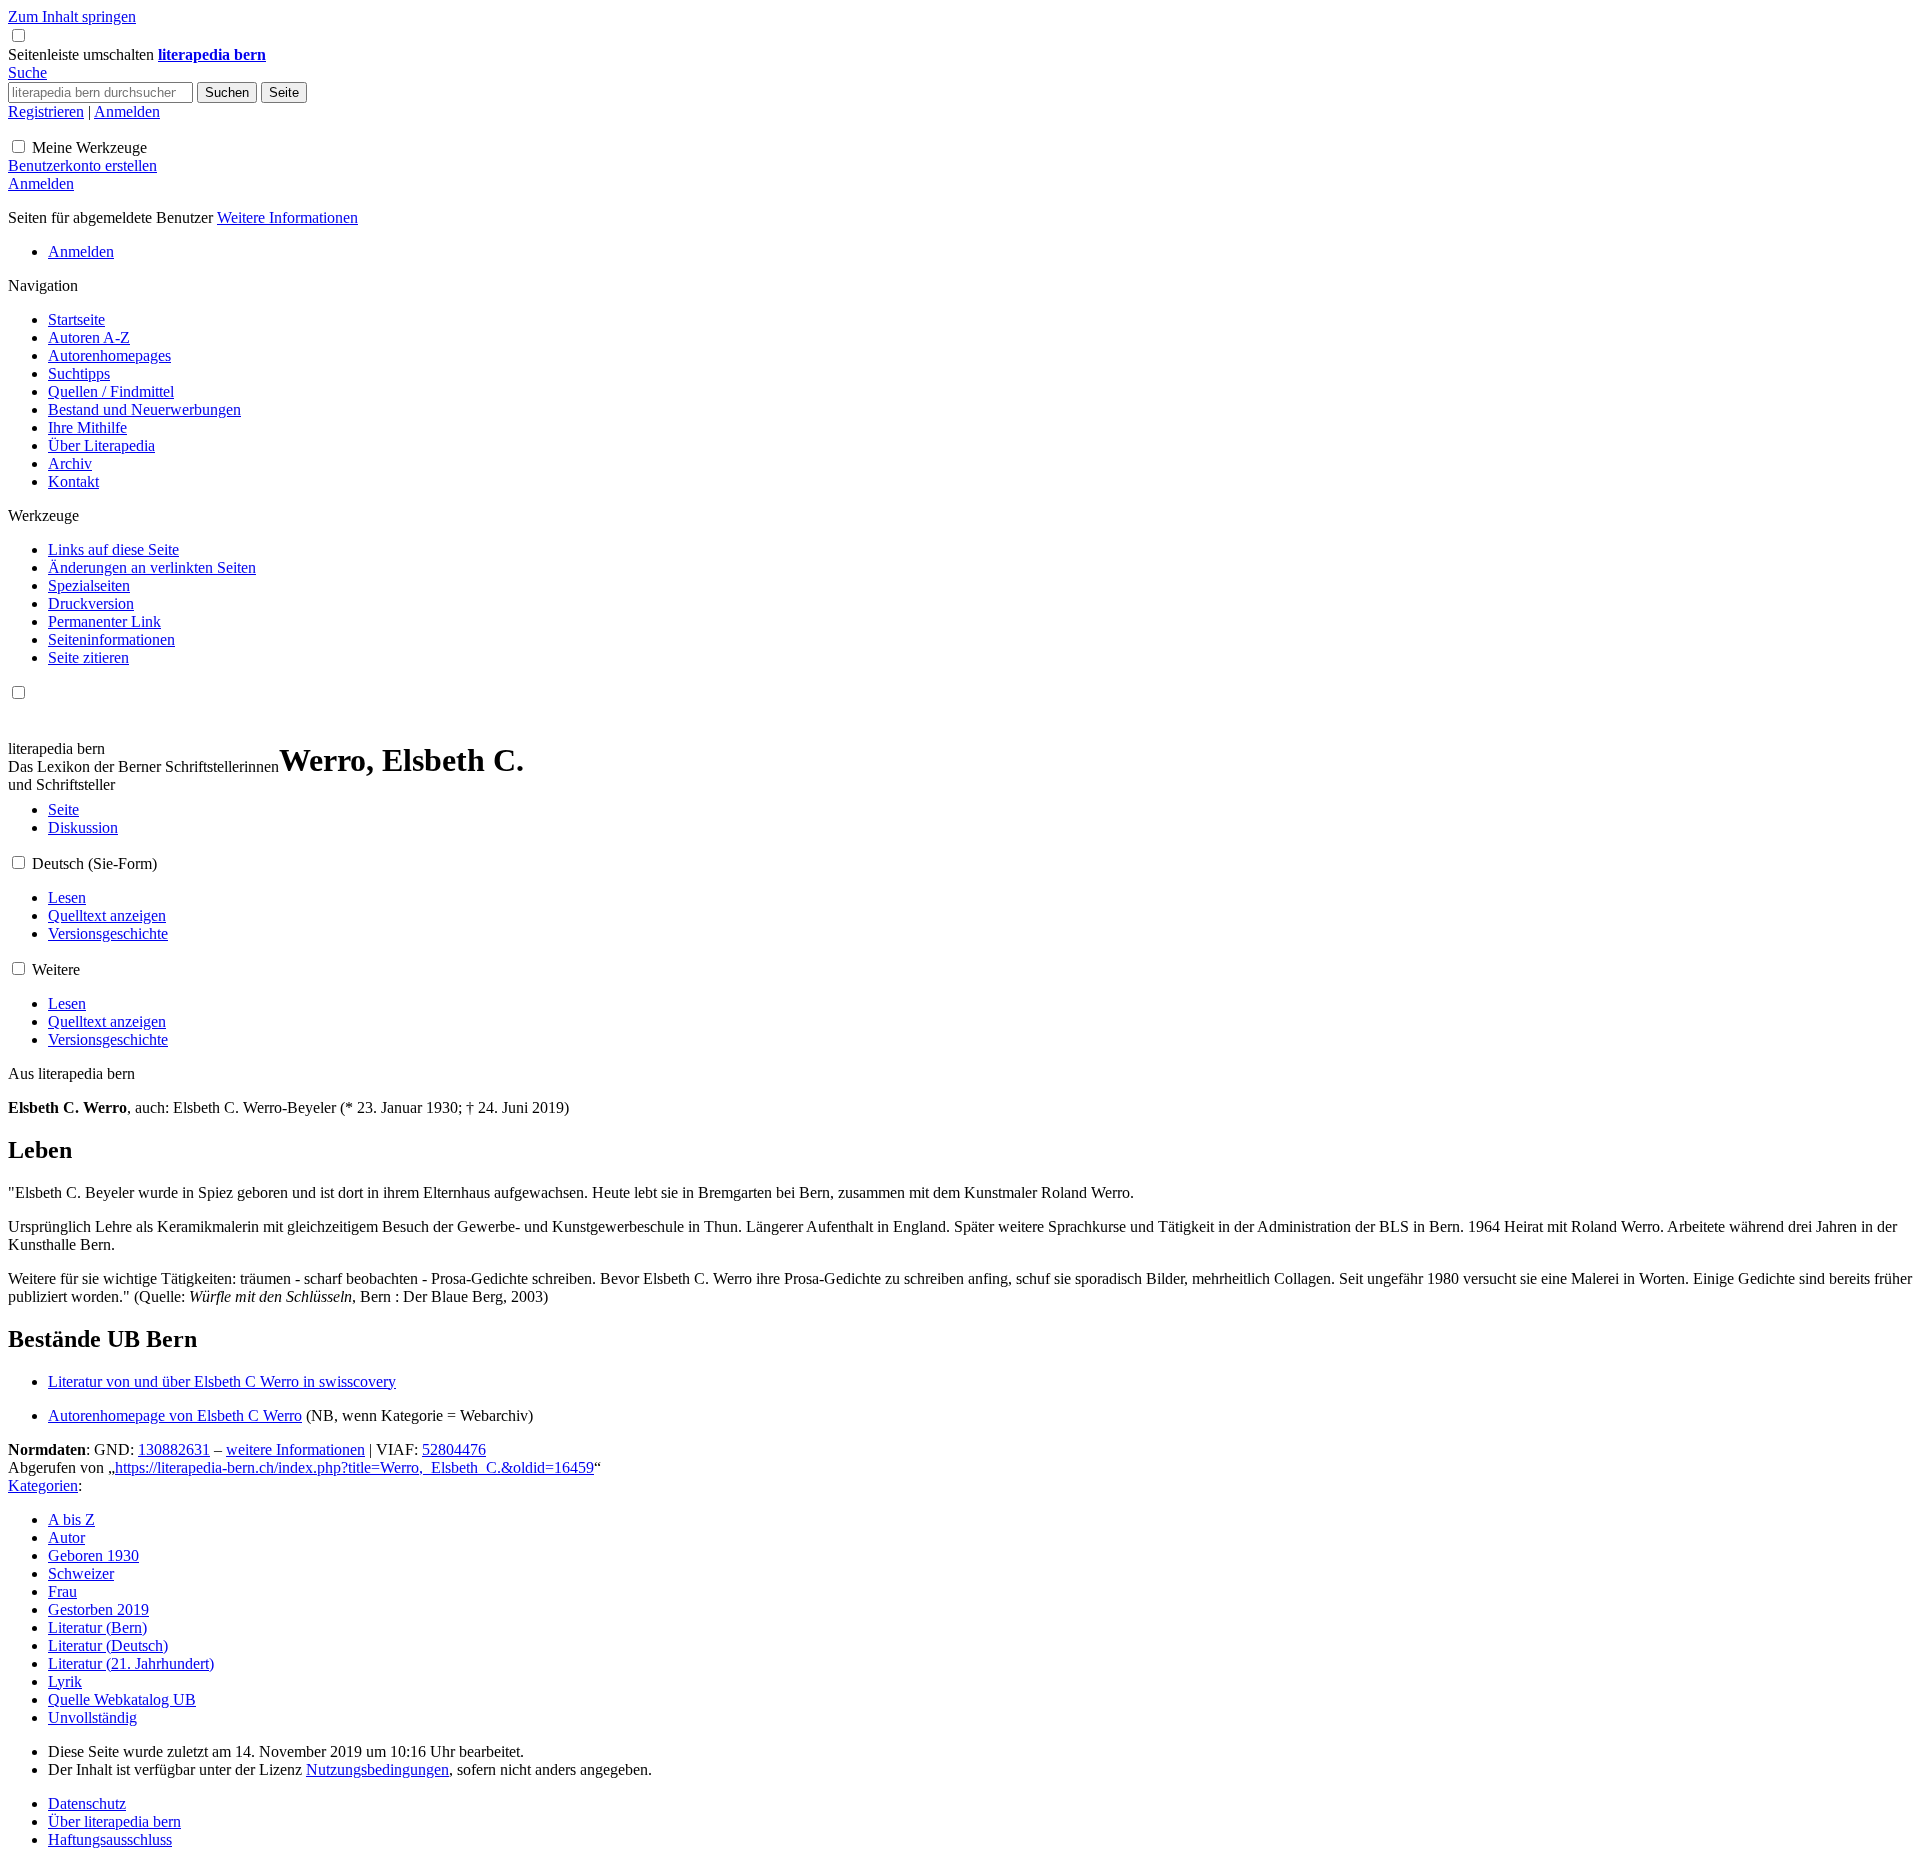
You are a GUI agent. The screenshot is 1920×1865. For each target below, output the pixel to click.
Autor (66, 1537)
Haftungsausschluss (110, 1839)
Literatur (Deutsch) (108, 1645)
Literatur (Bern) (97, 1627)
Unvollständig (92, 1717)
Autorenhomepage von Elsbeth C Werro (175, 1415)
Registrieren (46, 111)
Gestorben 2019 (98, 1609)
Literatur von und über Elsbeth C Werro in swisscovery (222, 1381)
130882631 (174, 1449)
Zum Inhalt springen (72, 16)
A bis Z (71, 1519)
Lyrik (65, 1681)
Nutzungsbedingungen (377, 1769)
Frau (62, 1591)
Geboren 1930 (93, 1555)
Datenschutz (87, 1803)
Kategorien (43, 1485)
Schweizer (81, 1573)
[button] (83, 54)
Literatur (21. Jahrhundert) (131, 1663)
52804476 (454, 1449)
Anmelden (127, 111)
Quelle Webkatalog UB (122, 1699)
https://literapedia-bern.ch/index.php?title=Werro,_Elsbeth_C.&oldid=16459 (354, 1467)
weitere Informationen (295, 1449)
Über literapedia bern (114, 1821)
